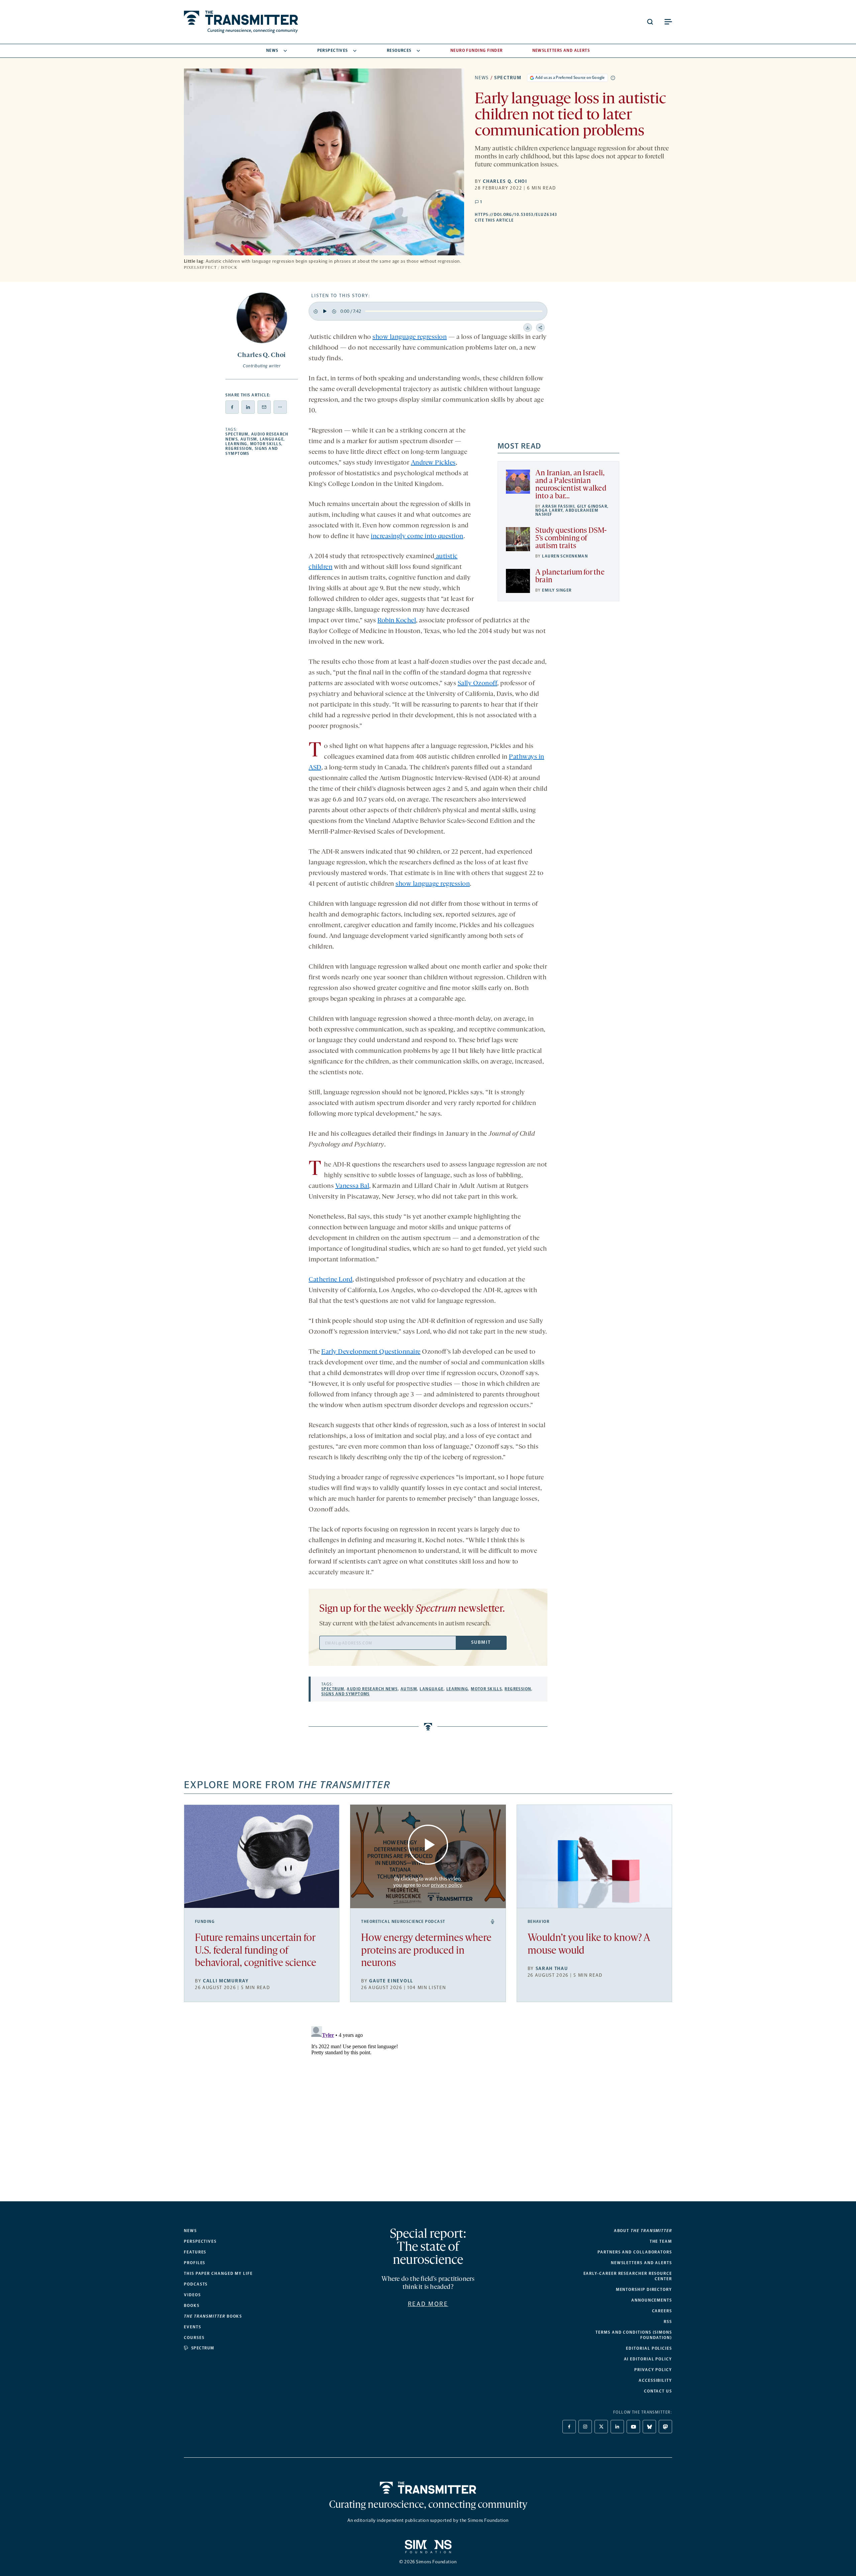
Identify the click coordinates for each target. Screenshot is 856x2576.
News (272, 50)
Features (195, 2252)
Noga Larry (549, 510)
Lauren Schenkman (565, 556)
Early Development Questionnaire (371, 1352)
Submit (481, 1642)
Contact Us (658, 2391)
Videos (192, 2295)
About (643, 2231)
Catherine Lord (331, 1280)
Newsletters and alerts (641, 2263)
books (213, 2316)
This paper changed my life (218, 2274)
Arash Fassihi (558, 506)
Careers (662, 2311)
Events (193, 2327)
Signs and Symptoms (346, 1694)
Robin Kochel (397, 621)
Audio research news (372, 1689)
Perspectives (333, 50)
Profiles (195, 2263)
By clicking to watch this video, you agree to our (427, 1882)
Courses (194, 2338)
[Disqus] (428, 2107)
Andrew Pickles (433, 463)
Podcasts (196, 2284)
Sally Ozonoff (478, 684)
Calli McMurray (226, 1981)
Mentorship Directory (644, 2290)
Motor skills (266, 444)
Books (192, 2306)
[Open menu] (668, 22)
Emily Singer (557, 590)
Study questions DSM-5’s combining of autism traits (571, 539)
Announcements (652, 2300)
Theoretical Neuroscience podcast (403, 1922)
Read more (428, 2304)
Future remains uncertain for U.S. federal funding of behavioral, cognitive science (256, 1951)
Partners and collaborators (635, 2252)
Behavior (539, 1922)
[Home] (428, 2488)
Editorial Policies (649, 2348)
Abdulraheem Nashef (567, 512)
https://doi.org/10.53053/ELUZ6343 (557, 215)
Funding (205, 1922)
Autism (249, 439)
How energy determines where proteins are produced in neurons (426, 1951)
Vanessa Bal (352, 1186)
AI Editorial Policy (648, 2359)
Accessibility (655, 2380)
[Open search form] (650, 22)
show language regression (410, 337)
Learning (236, 444)
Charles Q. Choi (505, 181)
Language (272, 439)
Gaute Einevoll (391, 1981)
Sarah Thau (552, 1969)
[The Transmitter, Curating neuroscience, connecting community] (241, 22)
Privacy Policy (653, 2370)
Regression (239, 449)
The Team (661, 2241)
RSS (668, 2322)
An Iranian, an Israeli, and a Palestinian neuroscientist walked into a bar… (571, 485)
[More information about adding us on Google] (613, 78)
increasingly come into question (417, 536)
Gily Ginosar (592, 506)
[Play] (325, 311)
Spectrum (508, 78)
